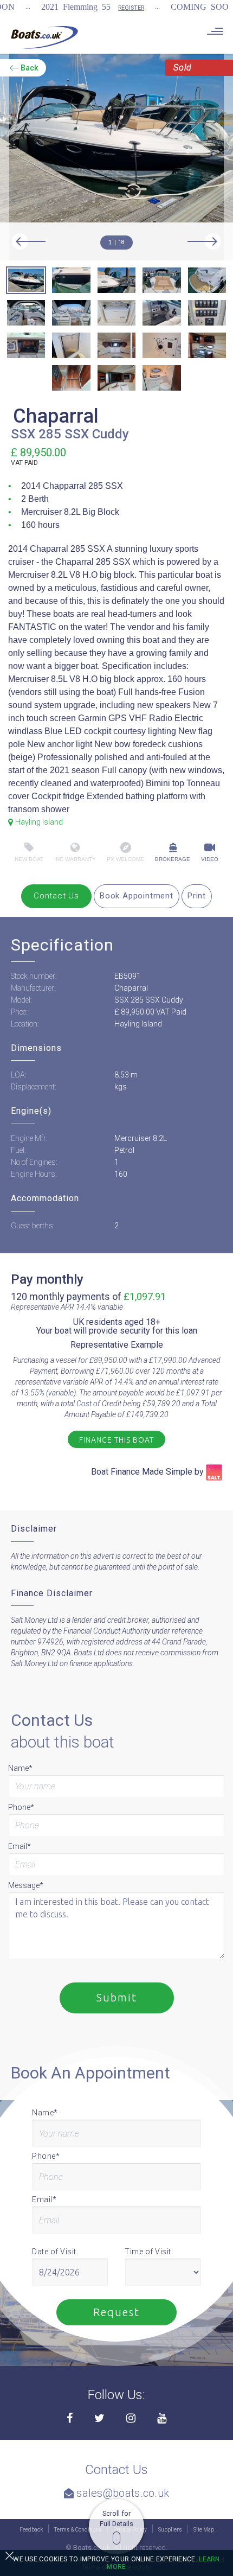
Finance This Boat (116, 1440)
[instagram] (131, 2419)
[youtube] (162, 2419)
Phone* (21, 1807)
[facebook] (70, 2419)
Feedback (31, 2530)
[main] (44, 37)
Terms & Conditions (78, 2530)
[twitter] (99, 2419)
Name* (20, 1768)
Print (197, 896)
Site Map (204, 2530)
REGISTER (131, 8)
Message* (26, 1885)
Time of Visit (148, 2252)
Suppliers (170, 2530)
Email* (20, 1846)
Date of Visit (54, 2252)
